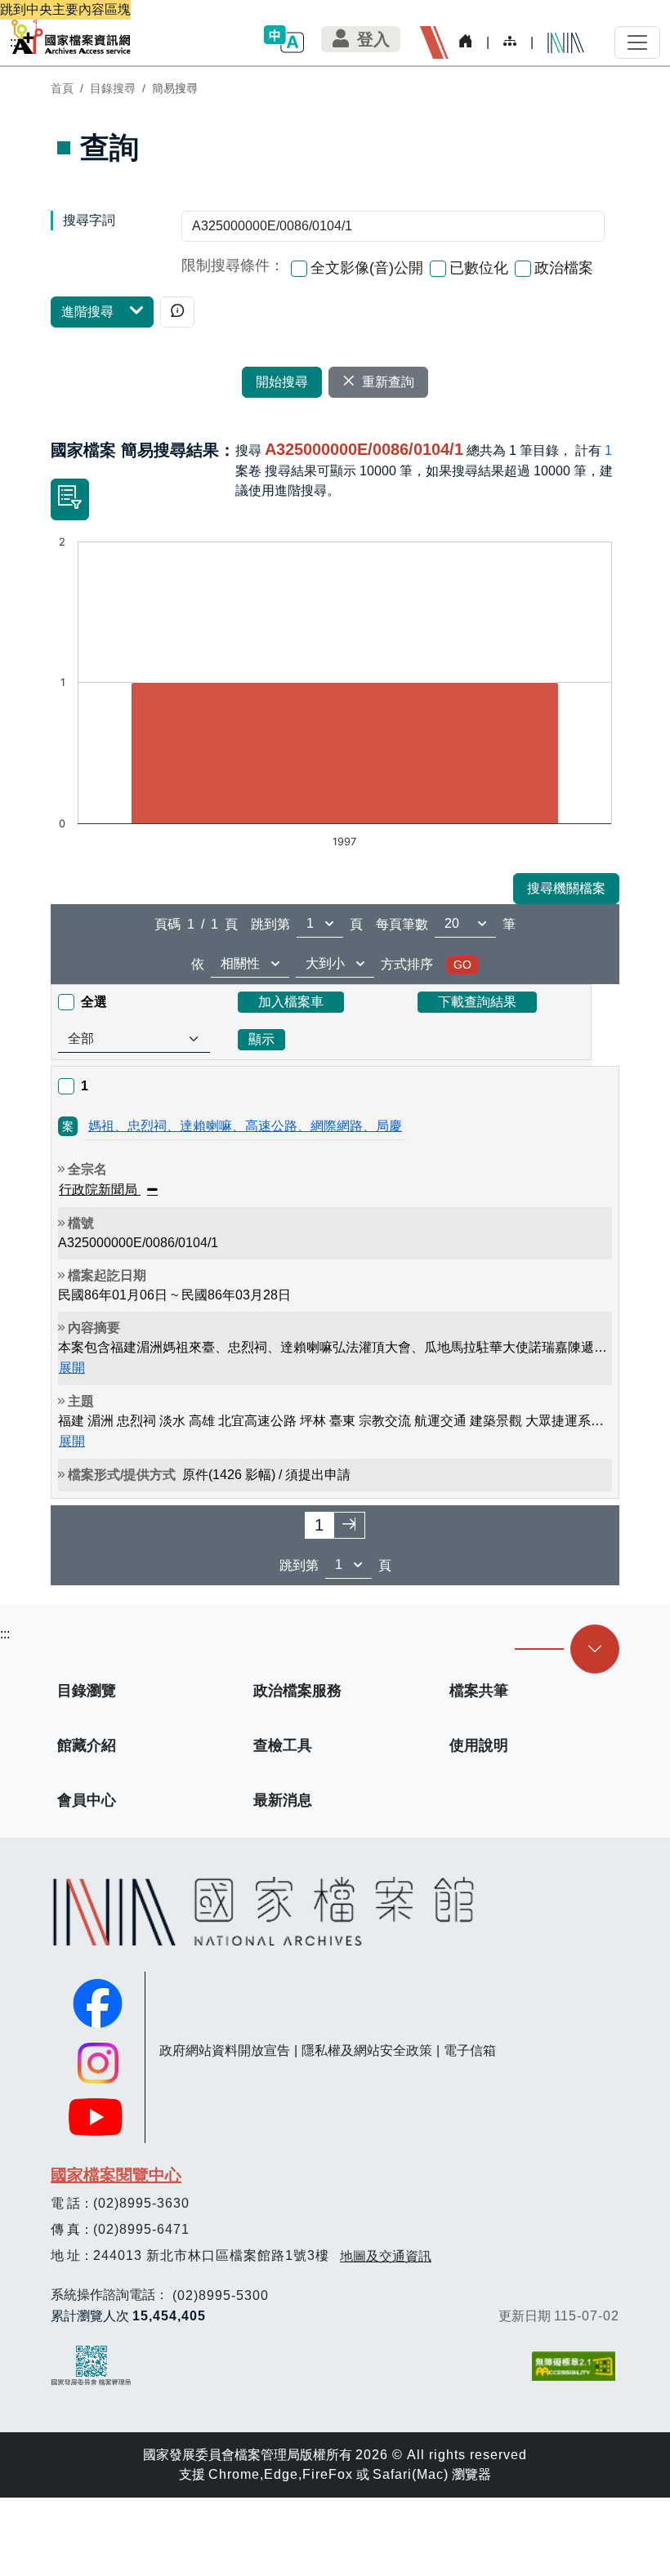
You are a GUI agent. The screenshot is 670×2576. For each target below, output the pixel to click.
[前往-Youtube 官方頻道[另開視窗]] (98, 2117)
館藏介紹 (87, 1745)
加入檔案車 (291, 1002)
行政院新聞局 (100, 1190)
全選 (94, 1002)
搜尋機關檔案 (566, 888)
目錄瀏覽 (87, 1691)
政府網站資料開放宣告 (225, 2050)
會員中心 (87, 1800)
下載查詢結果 (477, 1002)
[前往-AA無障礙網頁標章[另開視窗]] (575, 2366)
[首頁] (71, 36)
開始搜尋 (282, 382)
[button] (284, 39)
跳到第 (270, 924)
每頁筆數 (402, 924)
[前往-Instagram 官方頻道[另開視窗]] (98, 2063)
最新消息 (283, 1800)
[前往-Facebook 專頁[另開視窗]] (98, 2003)
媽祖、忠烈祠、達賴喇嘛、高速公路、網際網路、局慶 (245, 1126)
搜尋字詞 (89, 220)
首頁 (62, 88)
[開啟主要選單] (637, 42)
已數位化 (479, 268)
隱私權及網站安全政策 (367, 2050)
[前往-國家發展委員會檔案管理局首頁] (91, 2365)
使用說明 (479, 1745)
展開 (72, 1368)
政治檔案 (564, 268)
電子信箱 (470, 2050)
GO (462, 965)
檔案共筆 (479, 1691)
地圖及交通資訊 (386, 2256)
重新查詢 (388, 382)
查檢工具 (283, 1745)
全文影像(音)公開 (367, 268)
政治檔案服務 (297, 1691)
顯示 (261, 1039)
